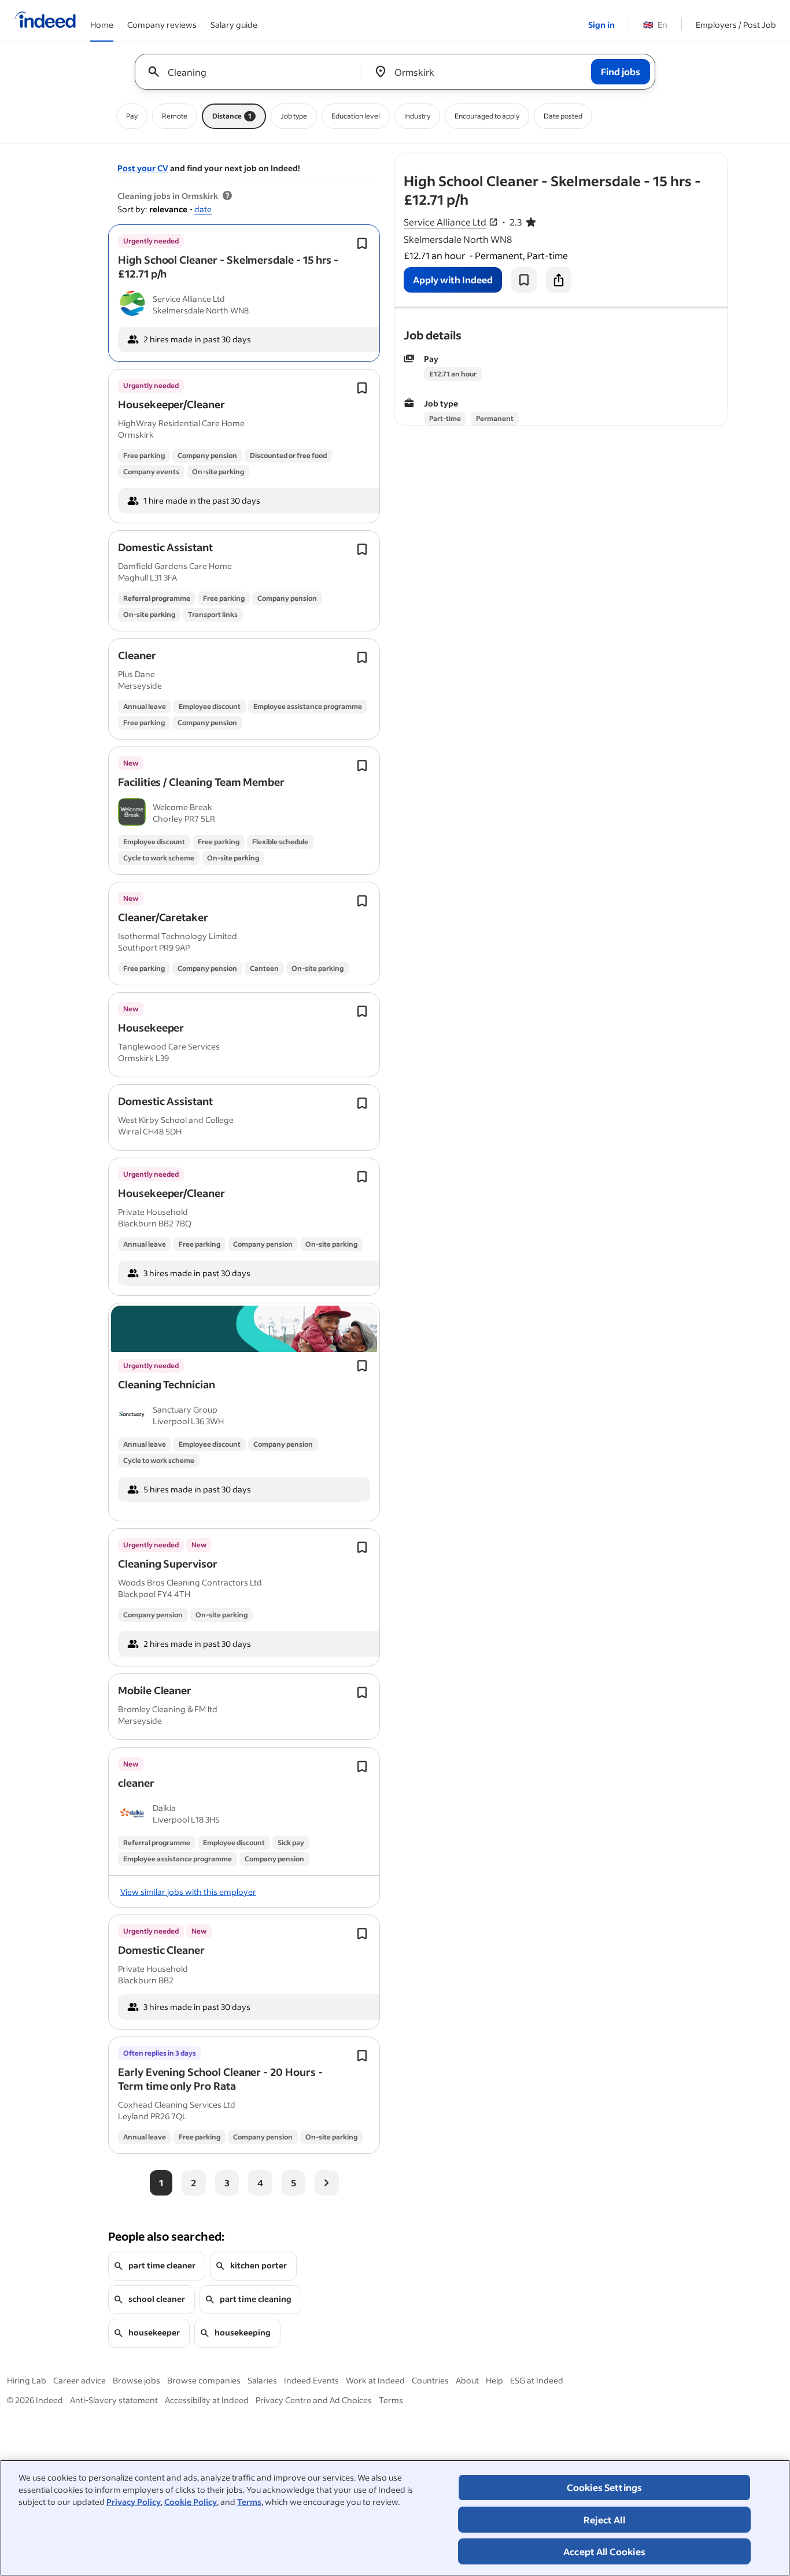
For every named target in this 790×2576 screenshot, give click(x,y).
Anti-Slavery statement (114, 2400)
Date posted (563, 116)
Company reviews (162, 25)
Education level (356, 116)
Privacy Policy (134, 2502)
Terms (249, 2502)
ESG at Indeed (537, 2380)
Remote (175, 116)
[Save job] (524, 280)
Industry (417, 116)
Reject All (604, 2520)
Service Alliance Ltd (445, 222)
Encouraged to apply (487, 116)
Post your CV (143, 168)
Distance (232, 116)
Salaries (262, 2380)
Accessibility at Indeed (207, 2400)
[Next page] (327, 2183)
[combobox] (252, 72)
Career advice (80, 2380)
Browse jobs (136, 2380)
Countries (430, 2380)
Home (102, 25)
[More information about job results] (227, 196)
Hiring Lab (27, 2380)
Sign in (601, 25)
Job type (294, 116)
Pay (132, 116)
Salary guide (234, 25)
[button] (228, 267)
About (467, 2380)
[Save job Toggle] (362, 243)
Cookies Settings (605, 2487)
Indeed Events (311, 2380)
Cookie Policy (191, 2502)
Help (494, 2380)
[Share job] (559, 280)
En (655, 25)
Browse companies (204, 2380)
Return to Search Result (651, 160)
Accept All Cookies (604, 2551)
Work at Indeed (375, 2380)
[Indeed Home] (45, 21)
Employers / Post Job (736, 25)
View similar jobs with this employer (188, 1892)
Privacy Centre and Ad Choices (314, 2400)
